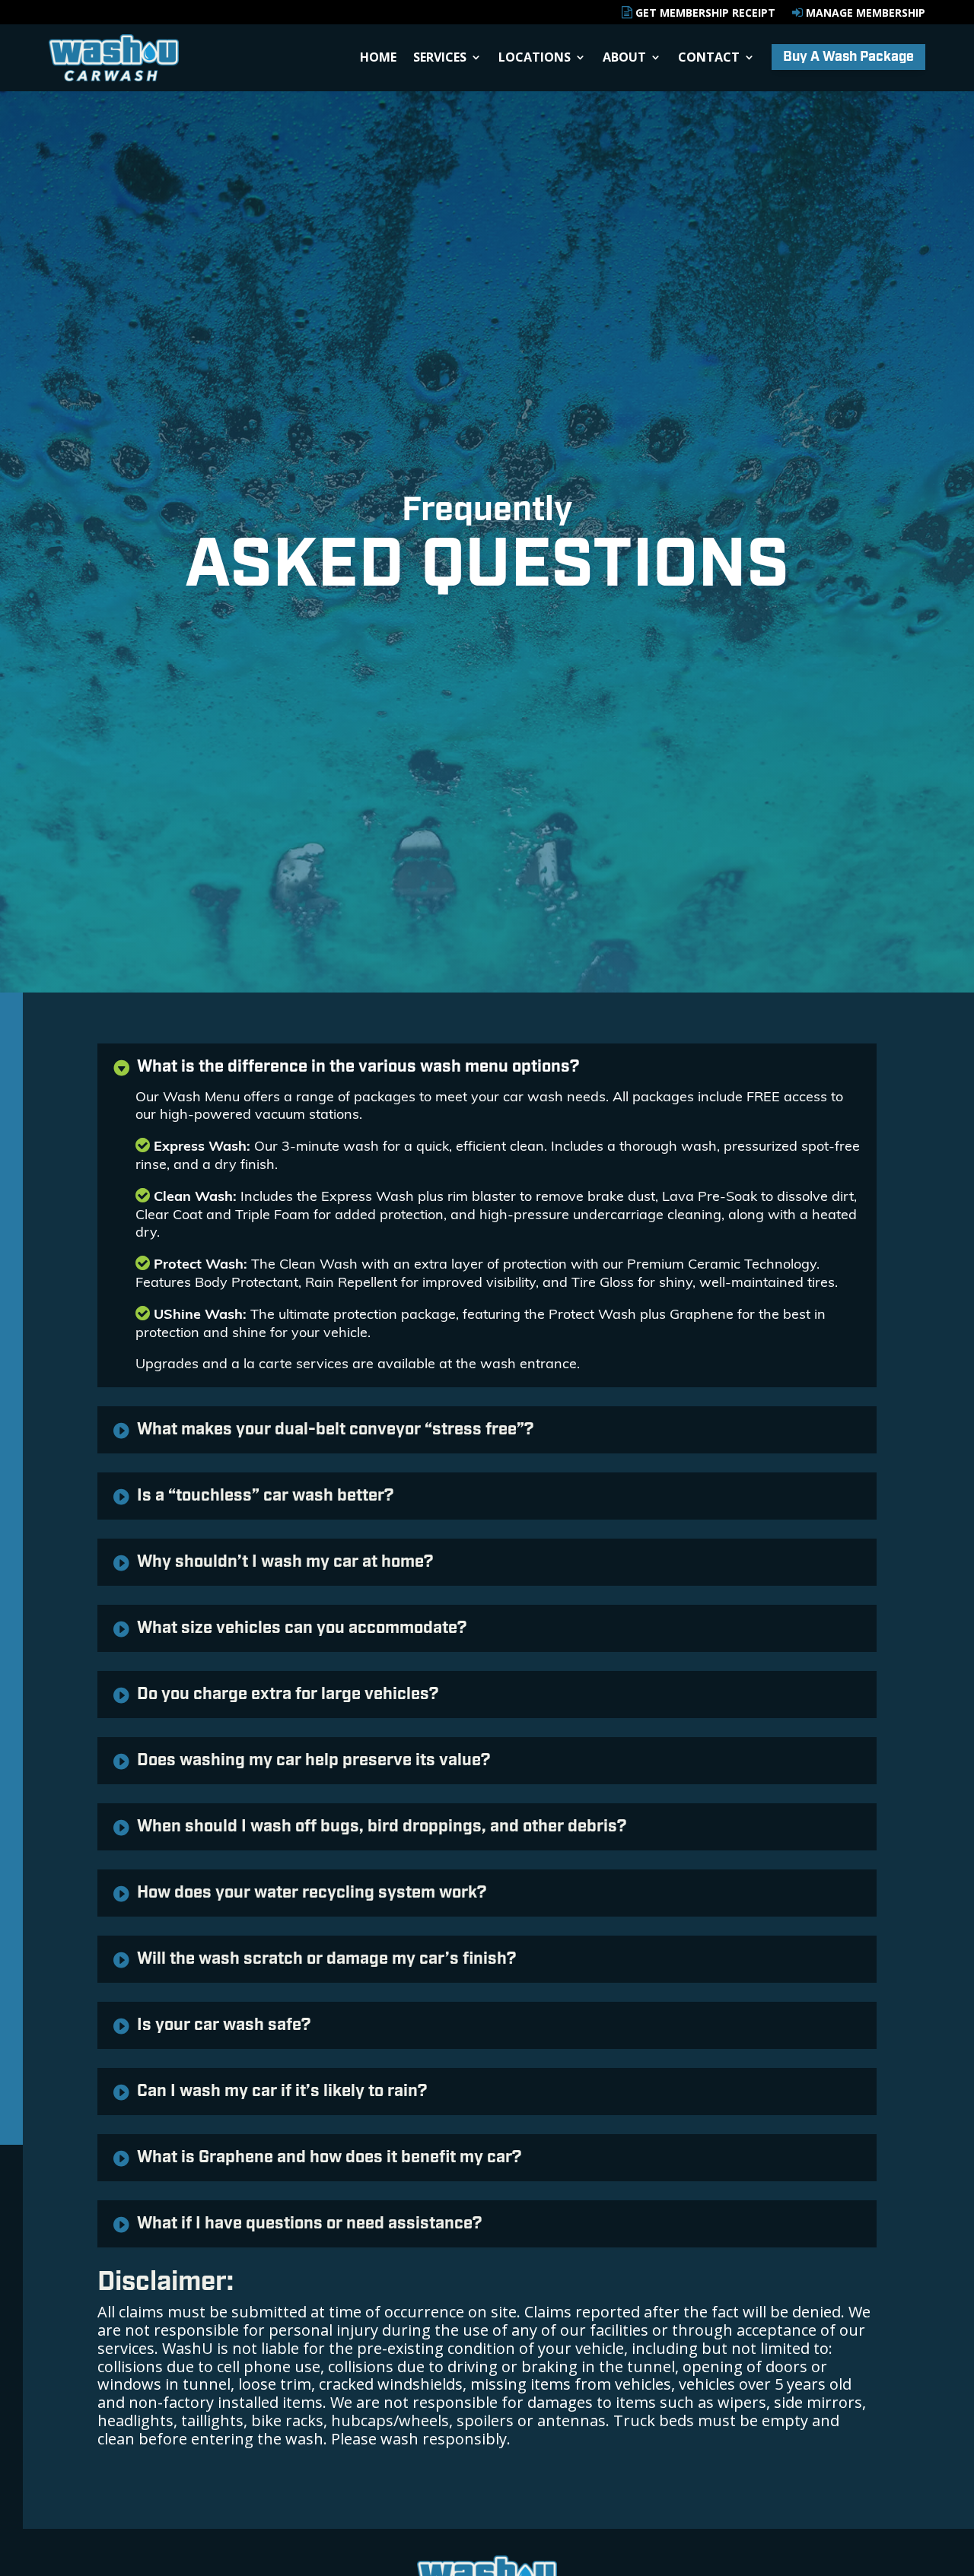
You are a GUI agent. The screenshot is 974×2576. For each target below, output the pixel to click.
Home (378, 59)
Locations (535, 59)
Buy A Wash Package (848, 57)
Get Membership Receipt (704, 13)
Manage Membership (864, 13)
